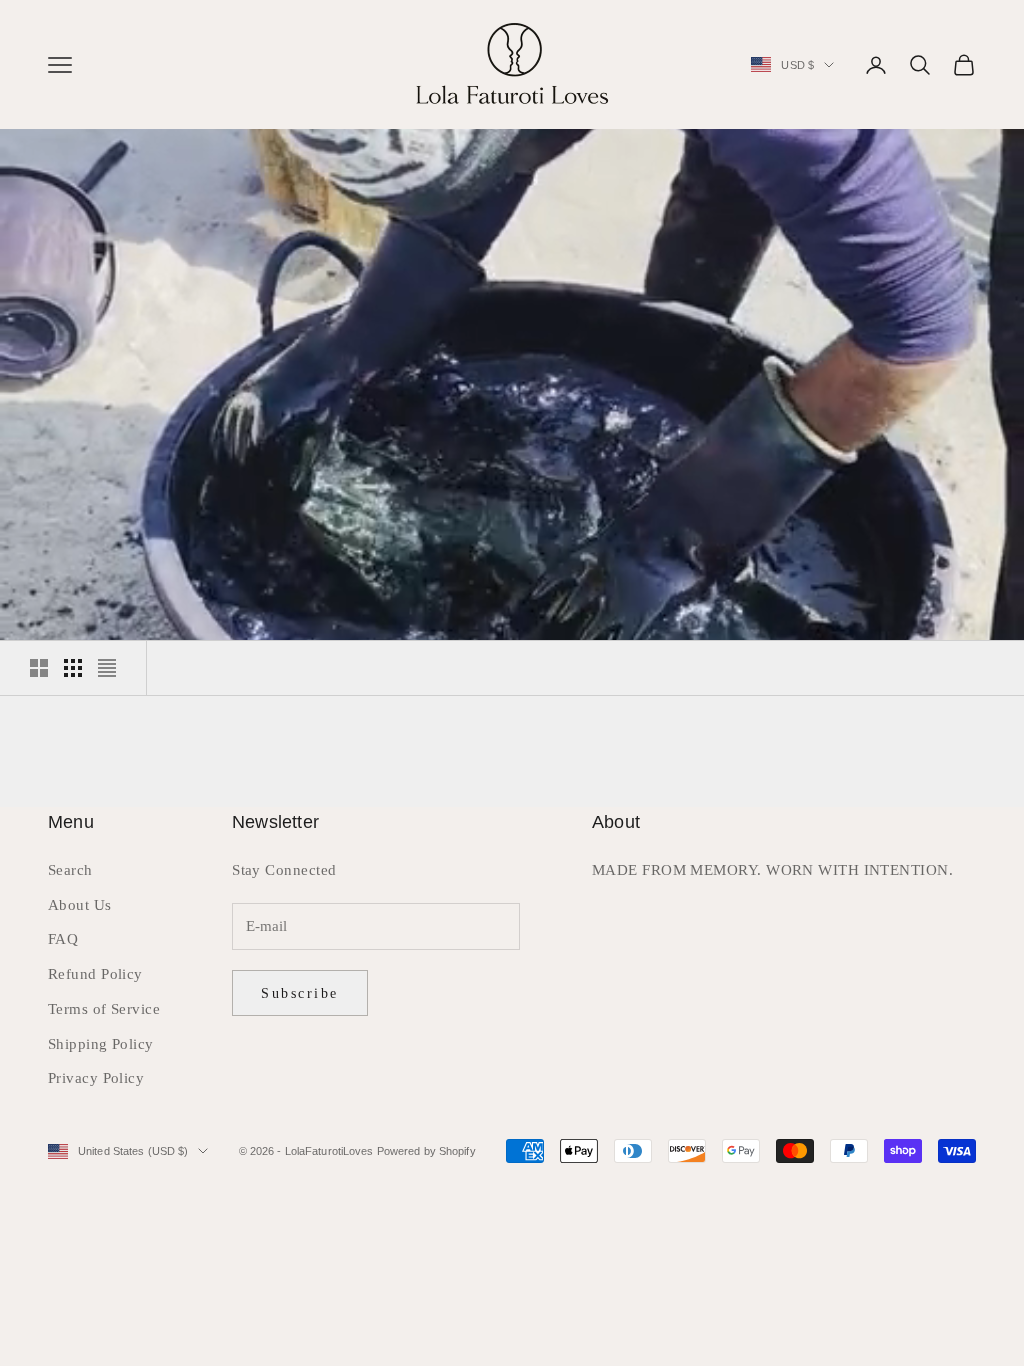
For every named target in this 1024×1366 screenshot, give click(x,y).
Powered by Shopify (426, 1151)
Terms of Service (104, 1009)
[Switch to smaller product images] (73, 668)
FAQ (63, 939)
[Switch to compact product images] (107, 668)
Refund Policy (95, 974)
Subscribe (300, 993)
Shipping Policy (101, 1044)
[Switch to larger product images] (39, 668)
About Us (80, 905)
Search (70, 870)
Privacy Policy (96, 1078)
